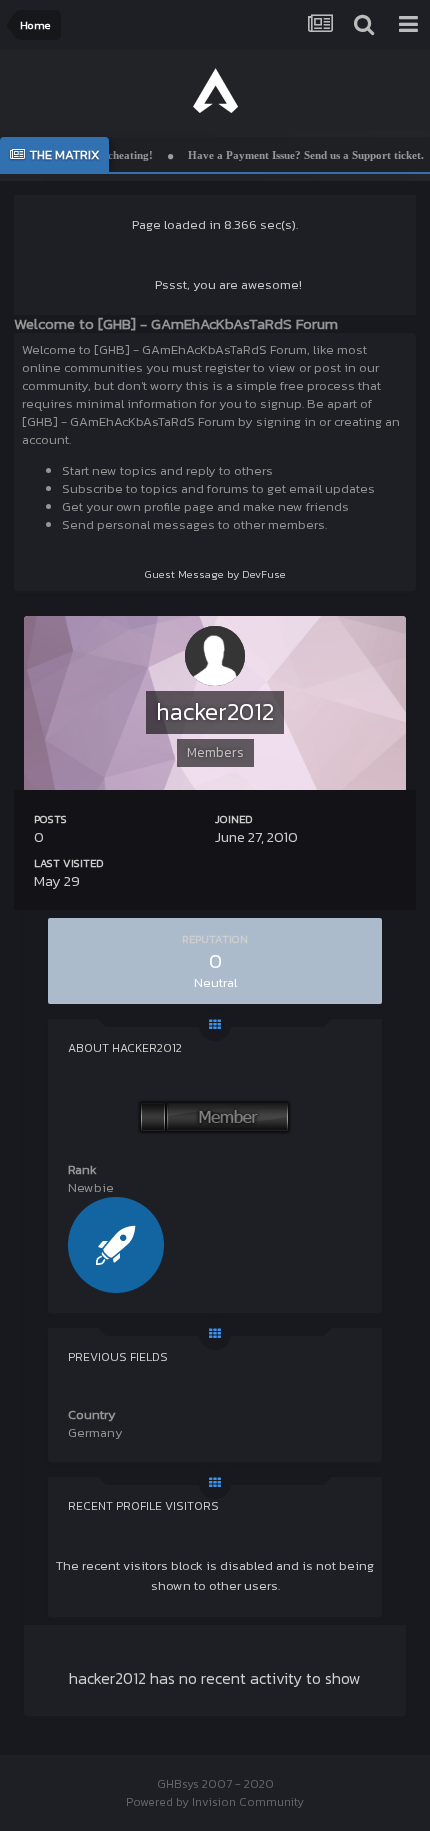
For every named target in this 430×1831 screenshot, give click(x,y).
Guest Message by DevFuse (215, 574)
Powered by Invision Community (215, 1802)
